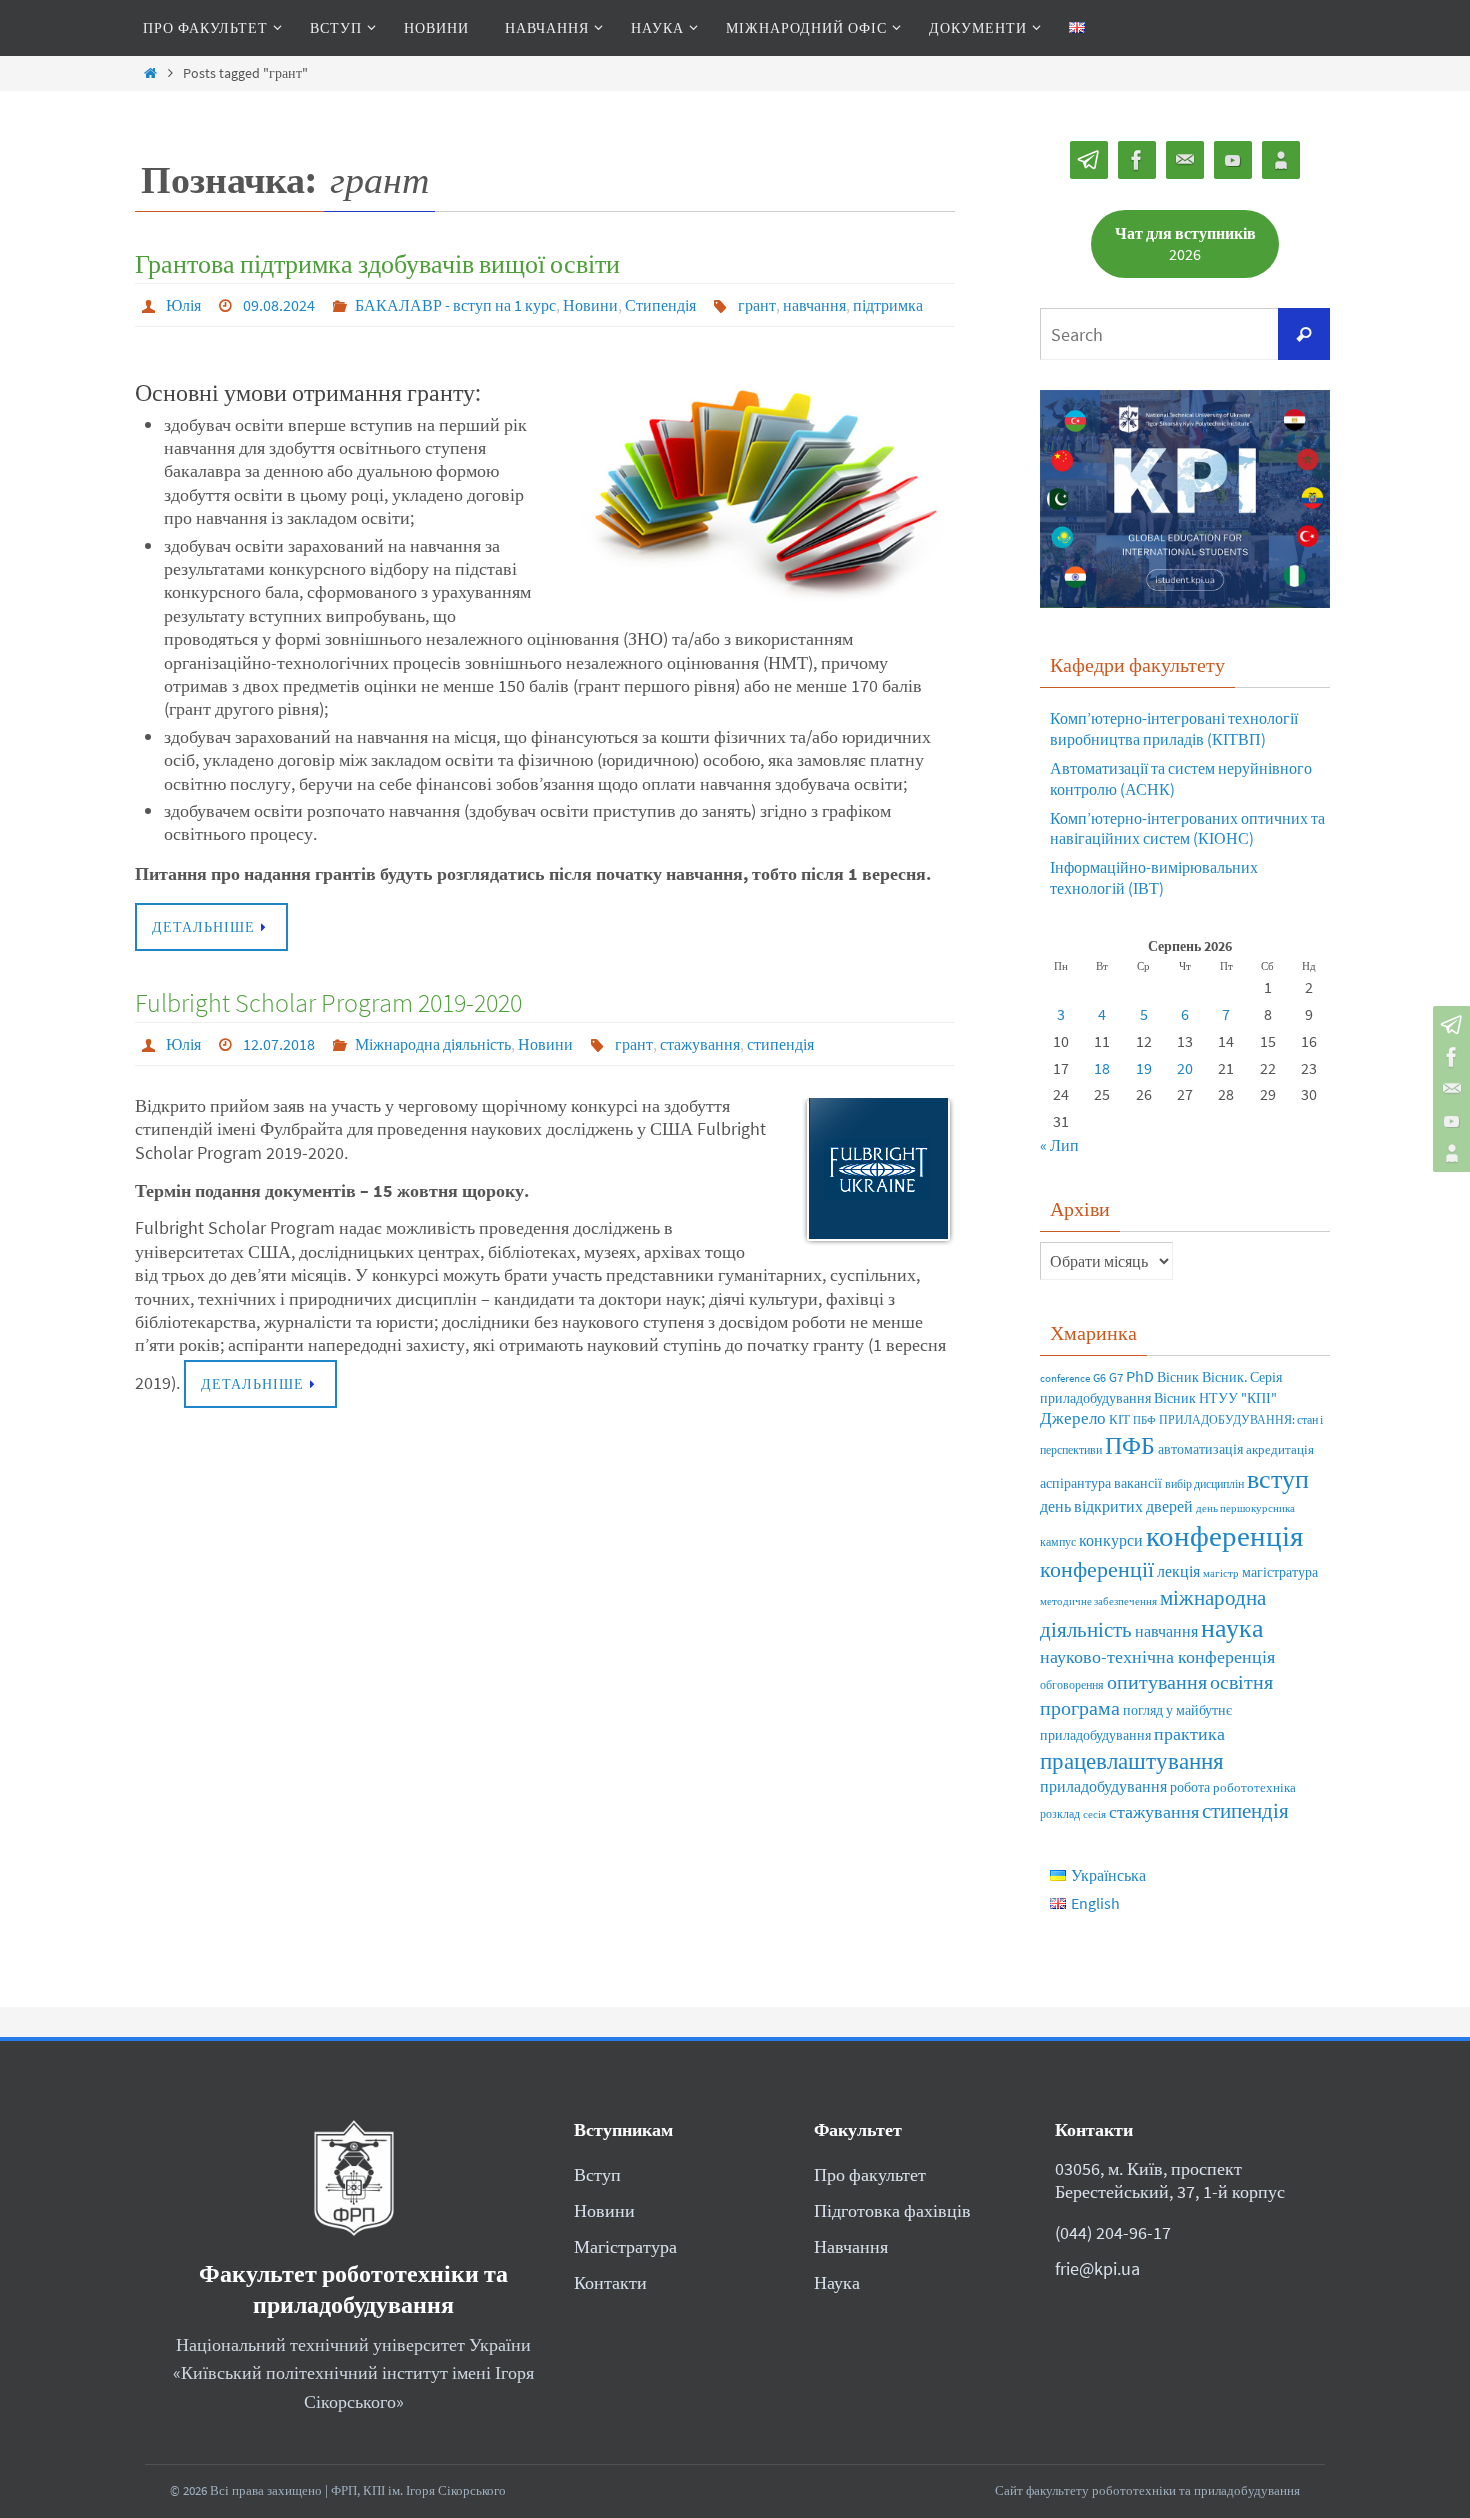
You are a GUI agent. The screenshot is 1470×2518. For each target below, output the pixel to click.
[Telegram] (1449, 1025)
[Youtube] (1449, 1121)
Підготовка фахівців (892, 2210)
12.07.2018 (279, 1044)
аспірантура (1075, 1483)
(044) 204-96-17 (1113, 2232)
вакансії (1138, 1483)
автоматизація (1200, 1449)
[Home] (150, 73)
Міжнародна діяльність (433, 1044)
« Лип (1059, 1145)
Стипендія (660, 305)
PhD (1140, 1376)
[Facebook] (1449, 1057)
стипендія (780, 1044)
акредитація (1280, 1449)
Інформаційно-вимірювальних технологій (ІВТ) (1154, 877)
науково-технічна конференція (1157, 1656)
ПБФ (1144, 1420)
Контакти (610, 2282)
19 (1144, 1068)
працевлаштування (1132, 1760)
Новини (590, 305)
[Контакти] (1449, 1153)
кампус (1058, 1541)
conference (1065, 1378)
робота (1190, 1787)
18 (1102, 1068)
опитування (1157, 1681)
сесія (1094, 1814)
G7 (1116, 1377)
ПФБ (1130, 1445)
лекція (1178, 1571)
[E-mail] (1449, 1089)
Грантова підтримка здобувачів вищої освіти (377, 263)
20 (1185, 1068)
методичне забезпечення (1098, 1601)
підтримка (888, 305)
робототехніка (1254, 1787)
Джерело (1073, 1418)
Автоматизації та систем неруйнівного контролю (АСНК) (1181, 778)
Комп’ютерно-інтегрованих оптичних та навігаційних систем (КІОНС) (1187, 828)
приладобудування (1103, 1786)
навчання (814, 305)
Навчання (851, 2246)
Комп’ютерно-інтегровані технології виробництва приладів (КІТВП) (1174, 728)
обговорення (1072, 1684)
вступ (1278, 1478)
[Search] (1304, 334)
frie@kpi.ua (1097, 2268)
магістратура (1280, 1572)
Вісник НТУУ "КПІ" (1215, 1398)
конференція (1224, 1535)
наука (1232, 1627)
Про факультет (870, 2174)
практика (1189, 1733)
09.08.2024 (279, 305)
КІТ (1119, 1419)
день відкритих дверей (1116, 1506)
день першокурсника (1245, 1508)
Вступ (597, 2174)
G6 (1099, 1377)
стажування (700, 1044)
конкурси (1111, 1540)
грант (757, 305)
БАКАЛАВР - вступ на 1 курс (455, 305)
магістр (1221, 1573)
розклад (1060, 1813)
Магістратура (625, 2246)
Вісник (1178, 1377)
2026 (1185, 243)
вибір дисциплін (1204, 1483)
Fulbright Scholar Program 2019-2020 (328, 1002)
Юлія (183, 305)
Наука (837, 2282)
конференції (1097, 1569)
